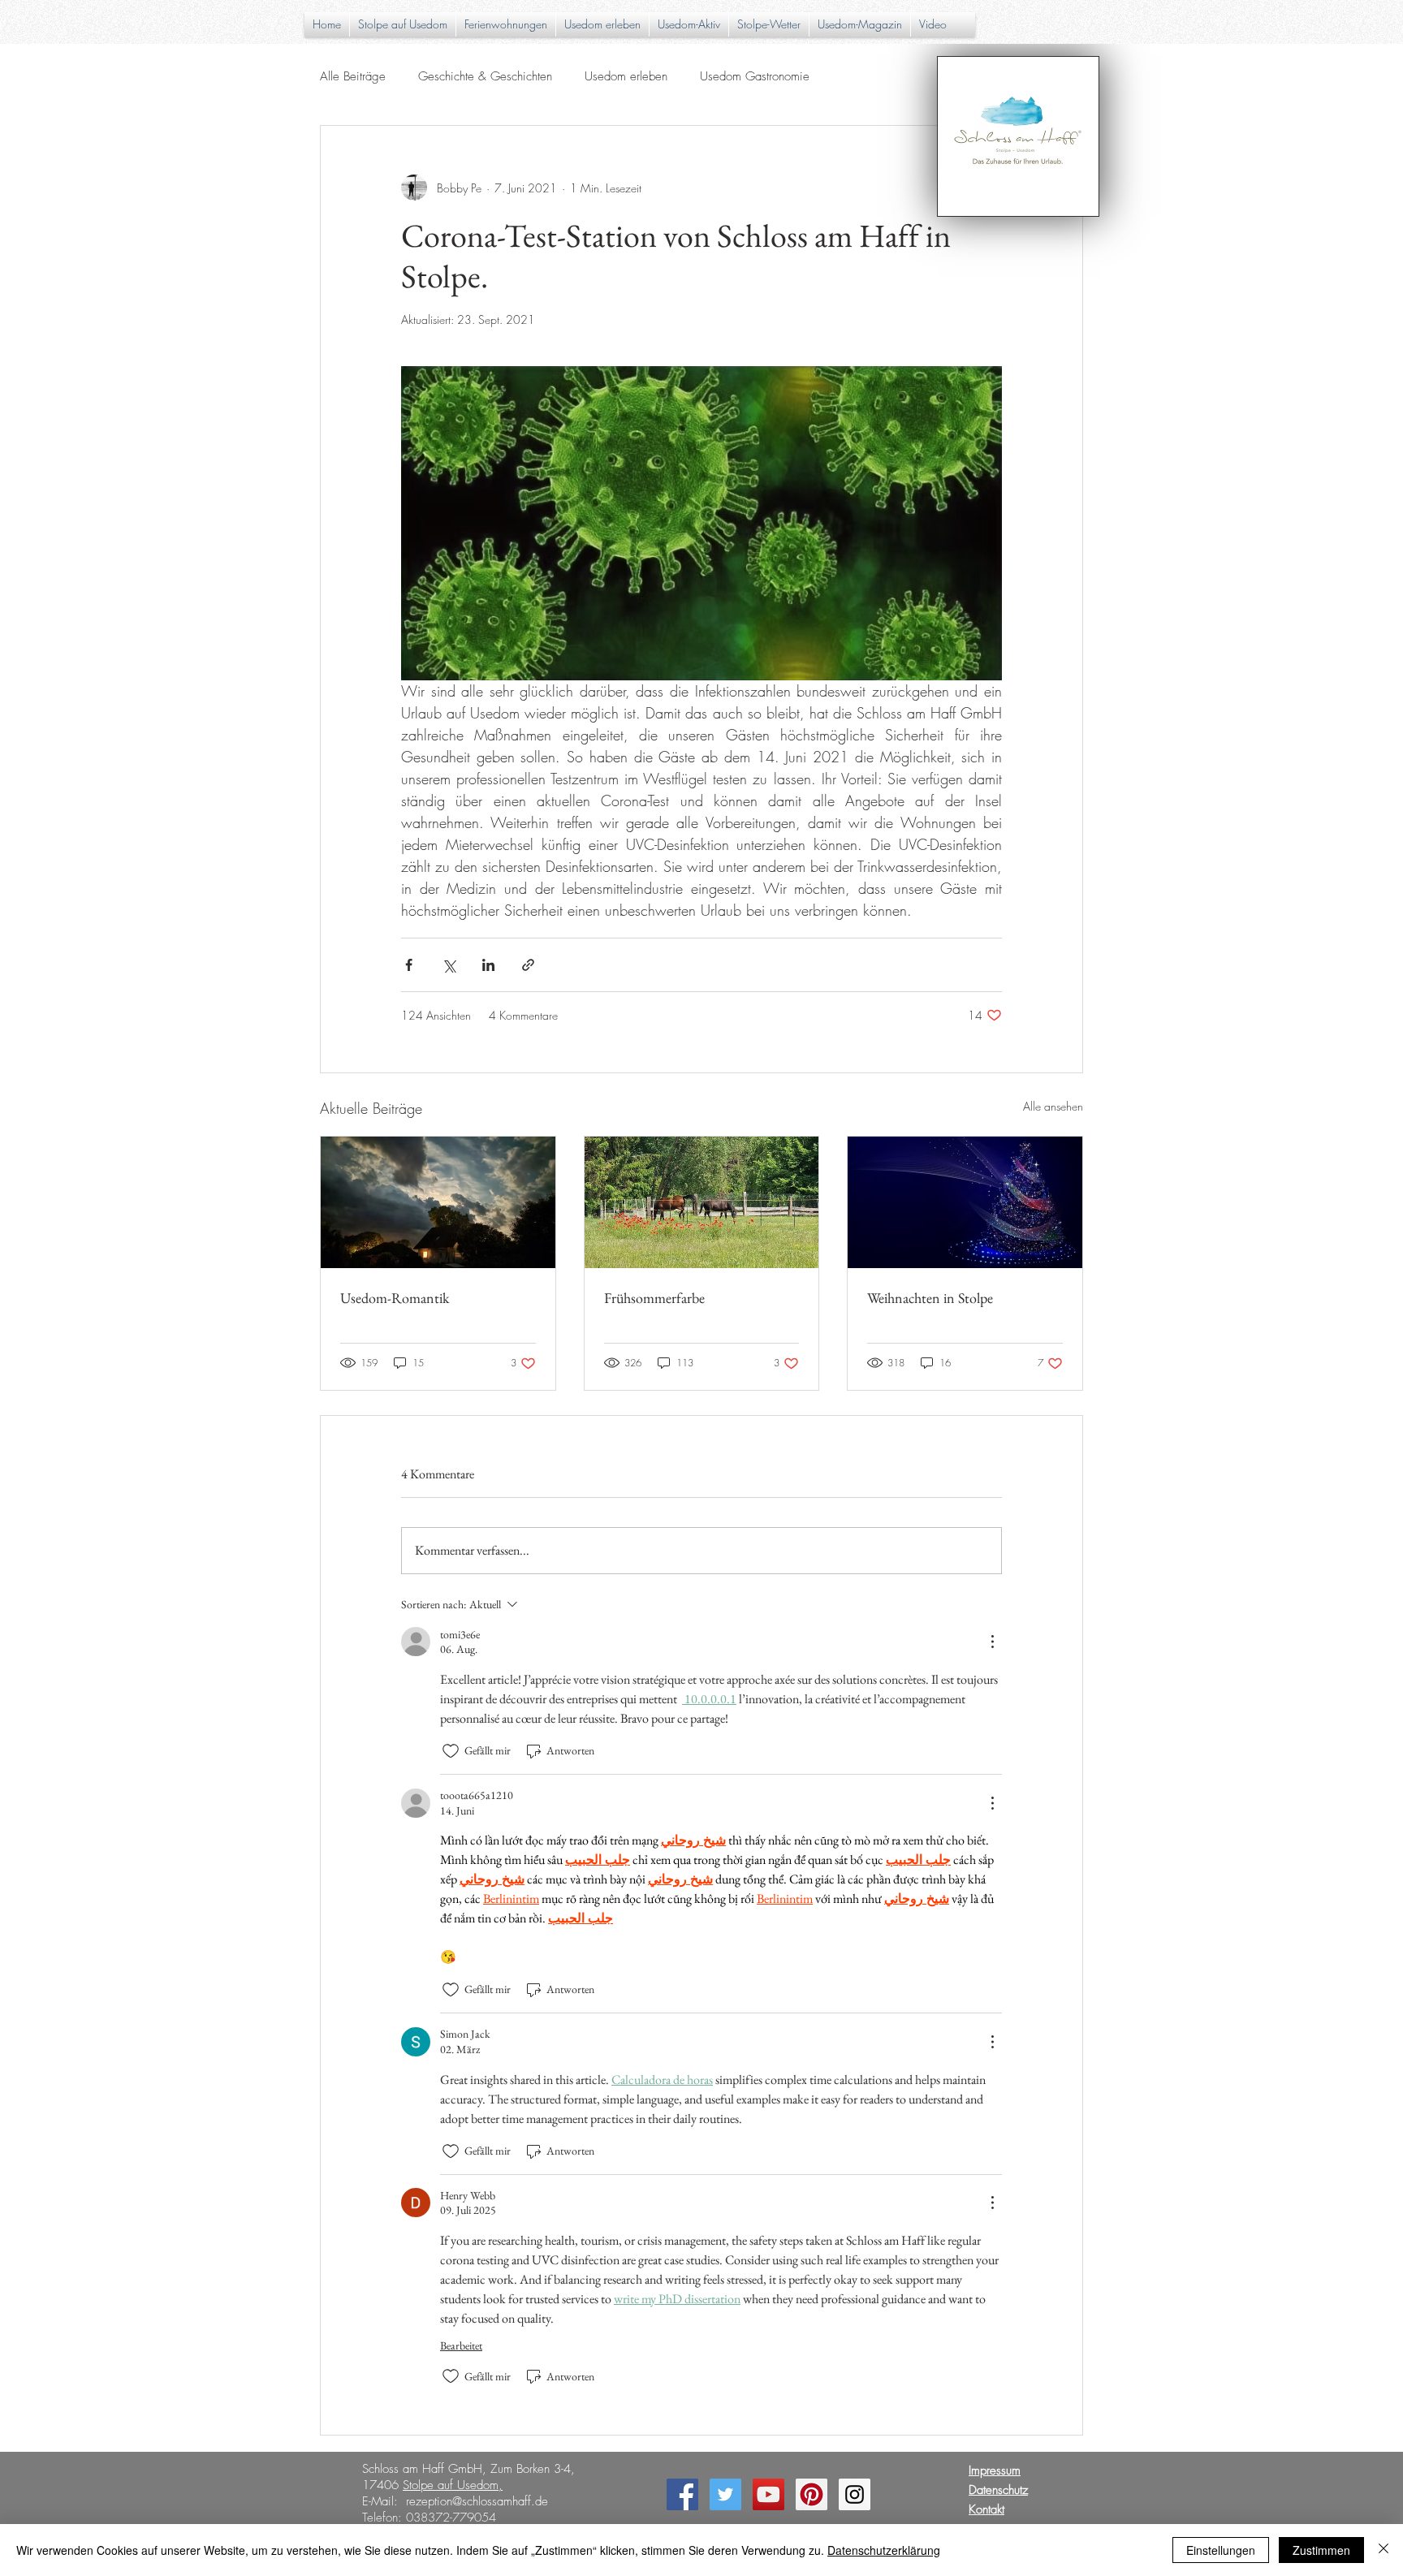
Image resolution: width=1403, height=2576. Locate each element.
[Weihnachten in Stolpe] (965, 1202)
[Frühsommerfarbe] (702, 1202)
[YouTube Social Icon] (768, 2494)
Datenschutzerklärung (884, 2550)
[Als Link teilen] (528, 965)
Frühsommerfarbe (654, 1298)
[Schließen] (1384, 2550)
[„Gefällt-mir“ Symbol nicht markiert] (451, 1751)
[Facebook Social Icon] (682, 2494)
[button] (602, 24)
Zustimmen (1321, 2550)
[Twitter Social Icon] (725, 2494)
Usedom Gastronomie (755, 76)
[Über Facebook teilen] (409, 965)
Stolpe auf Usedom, (453, 2485)
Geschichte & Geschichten (485, 76)
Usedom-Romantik (395, 1298)
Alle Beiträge (353, 76)
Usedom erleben (626, 76)
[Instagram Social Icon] (855, 2494)
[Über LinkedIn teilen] (488, 965)
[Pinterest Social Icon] (812, 2494)
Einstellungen (1221, 2550)
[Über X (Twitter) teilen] (449, 965)
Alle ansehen (1053, 1106)
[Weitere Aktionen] (992, 1642)
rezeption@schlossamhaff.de (477, 2501)
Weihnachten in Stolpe (930, 1298)
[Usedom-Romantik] (438, 1202)
